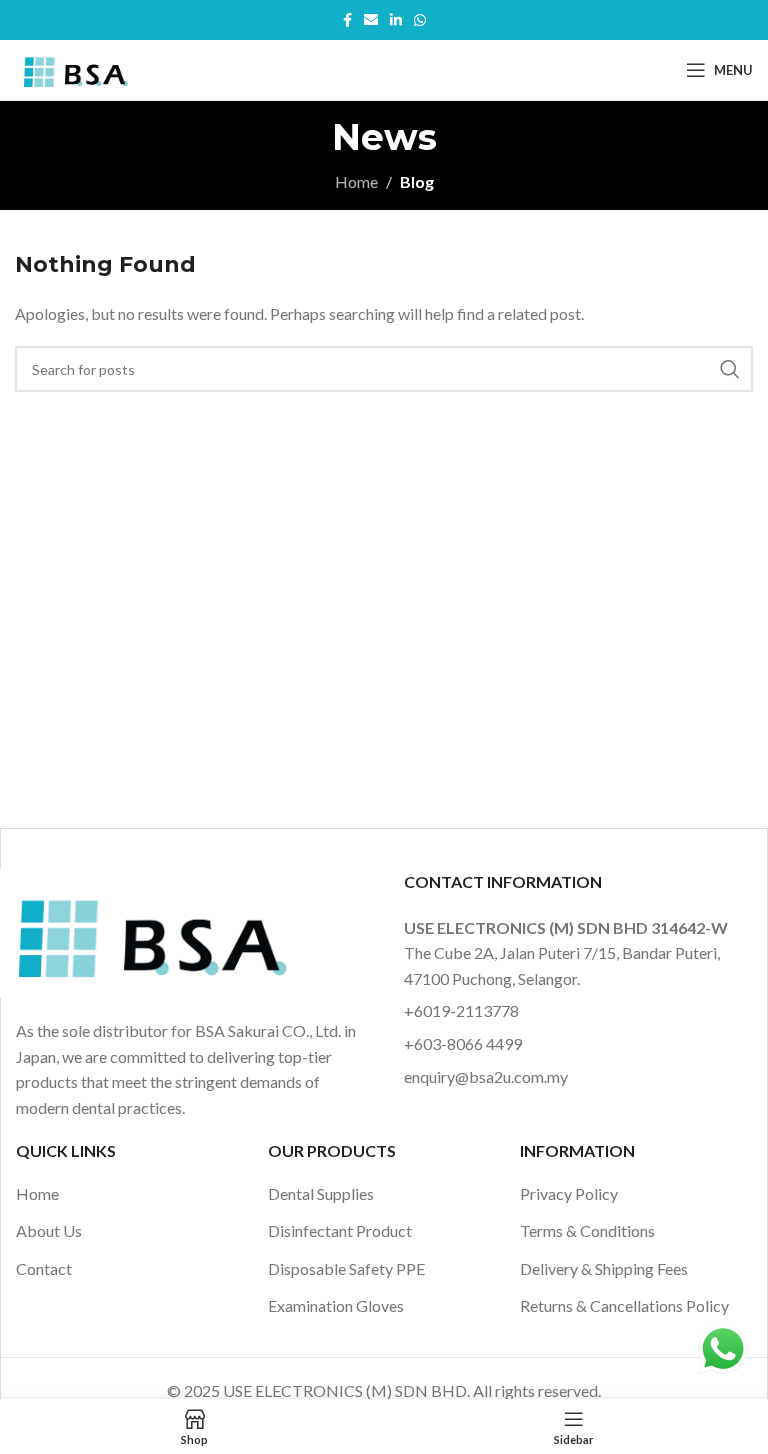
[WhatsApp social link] (420, 20)
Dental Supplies (321, 1193)
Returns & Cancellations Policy (624, 1305)
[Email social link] (371, 20)
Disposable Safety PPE (346, 1268)
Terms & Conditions (587, 1230)
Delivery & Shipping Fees (604, 1268)
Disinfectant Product (340, 1230)
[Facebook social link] (347, 20)
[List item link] (573, 1011)
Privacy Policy (569, 1193)
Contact (44, 1268)
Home (356, 181)
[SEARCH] (730, 369)
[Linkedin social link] (396, 20)
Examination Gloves (336, 1305)
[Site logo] (74, 67)
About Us (49, 1230)
